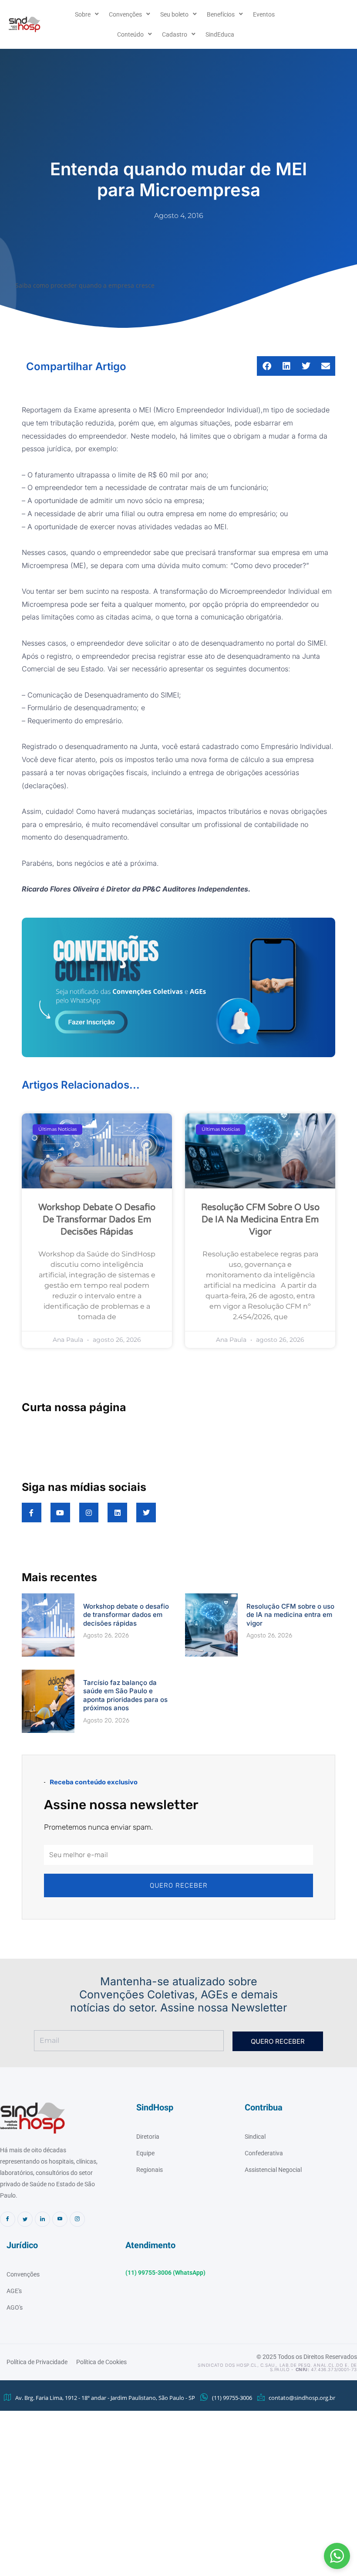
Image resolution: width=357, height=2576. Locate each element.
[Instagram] (77, 2219)
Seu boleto (174, 14)
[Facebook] (8, 2219)
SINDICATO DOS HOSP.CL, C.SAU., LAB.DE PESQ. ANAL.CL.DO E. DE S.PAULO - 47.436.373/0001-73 (277, 2367)
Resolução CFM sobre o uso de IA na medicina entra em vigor (260, 1220)
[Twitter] (25, 2219)
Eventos (264, 14)
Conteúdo (130, 34)
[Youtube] (60, 2219)
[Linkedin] (42, 2219)
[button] (337, 2556)
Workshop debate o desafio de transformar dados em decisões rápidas (97, 1220)
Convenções (125, 14)
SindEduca (220, 34)
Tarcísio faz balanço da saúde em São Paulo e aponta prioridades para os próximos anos (125, 1695)
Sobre (83, 14)
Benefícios (221, 14)
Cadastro (175, 34)
